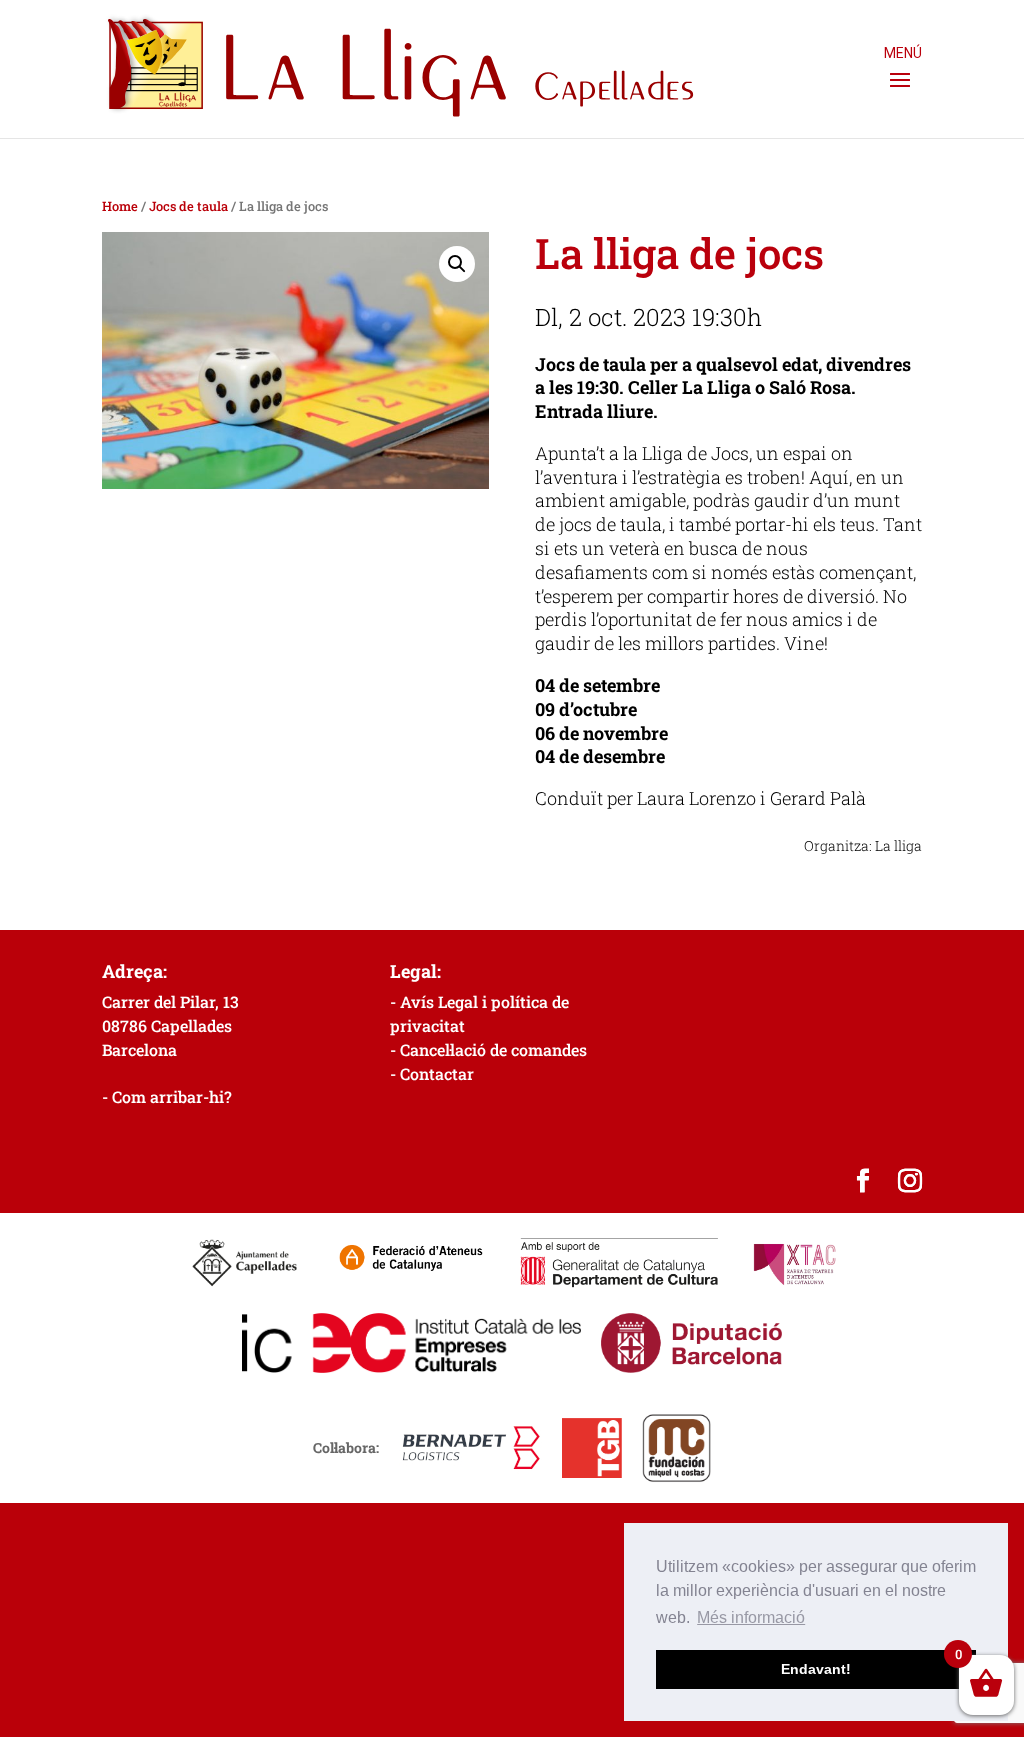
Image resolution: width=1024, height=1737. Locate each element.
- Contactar (432, 1073)
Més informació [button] (751, 1617)
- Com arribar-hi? (167, 1096)
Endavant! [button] (816, 1669)
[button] (457, 264)
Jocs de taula (188, 206)
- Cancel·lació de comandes (488, 1049)
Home (120, 206)
